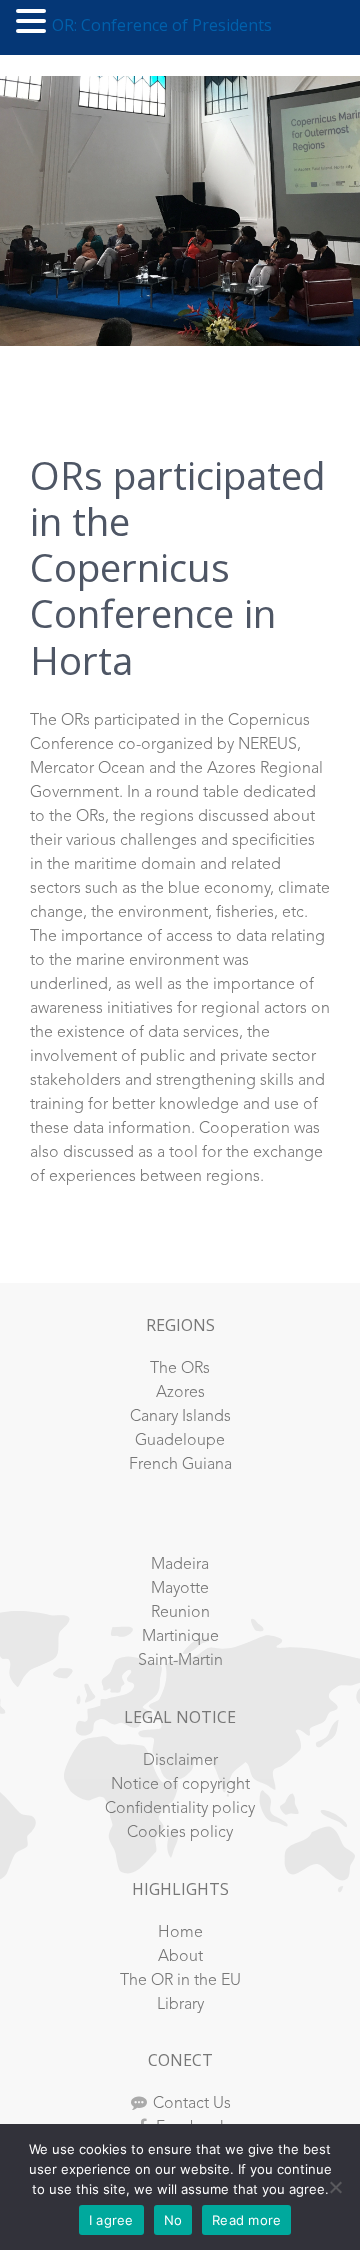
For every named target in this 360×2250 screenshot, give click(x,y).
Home (180, 1933)
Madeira (180, 1565)
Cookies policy (180, 1833)
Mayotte (180, 1589)
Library (180, 2005)
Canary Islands (180, 1417)
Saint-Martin (180, 1661)
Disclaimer (180, 1761)
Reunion (180, 1613)
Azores (180, 1393)
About (180, 1957)
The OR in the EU (180, 1981)
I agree (111, 2220)
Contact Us (192, 2104)
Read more (246, 2220)
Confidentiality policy (180, 1809)
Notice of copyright (180, 1785)
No (173, 2220)
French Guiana (180, 1465)
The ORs (180, 1369)
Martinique (180, 1637)
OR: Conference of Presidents (162, 25)
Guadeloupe (180, 1441)
